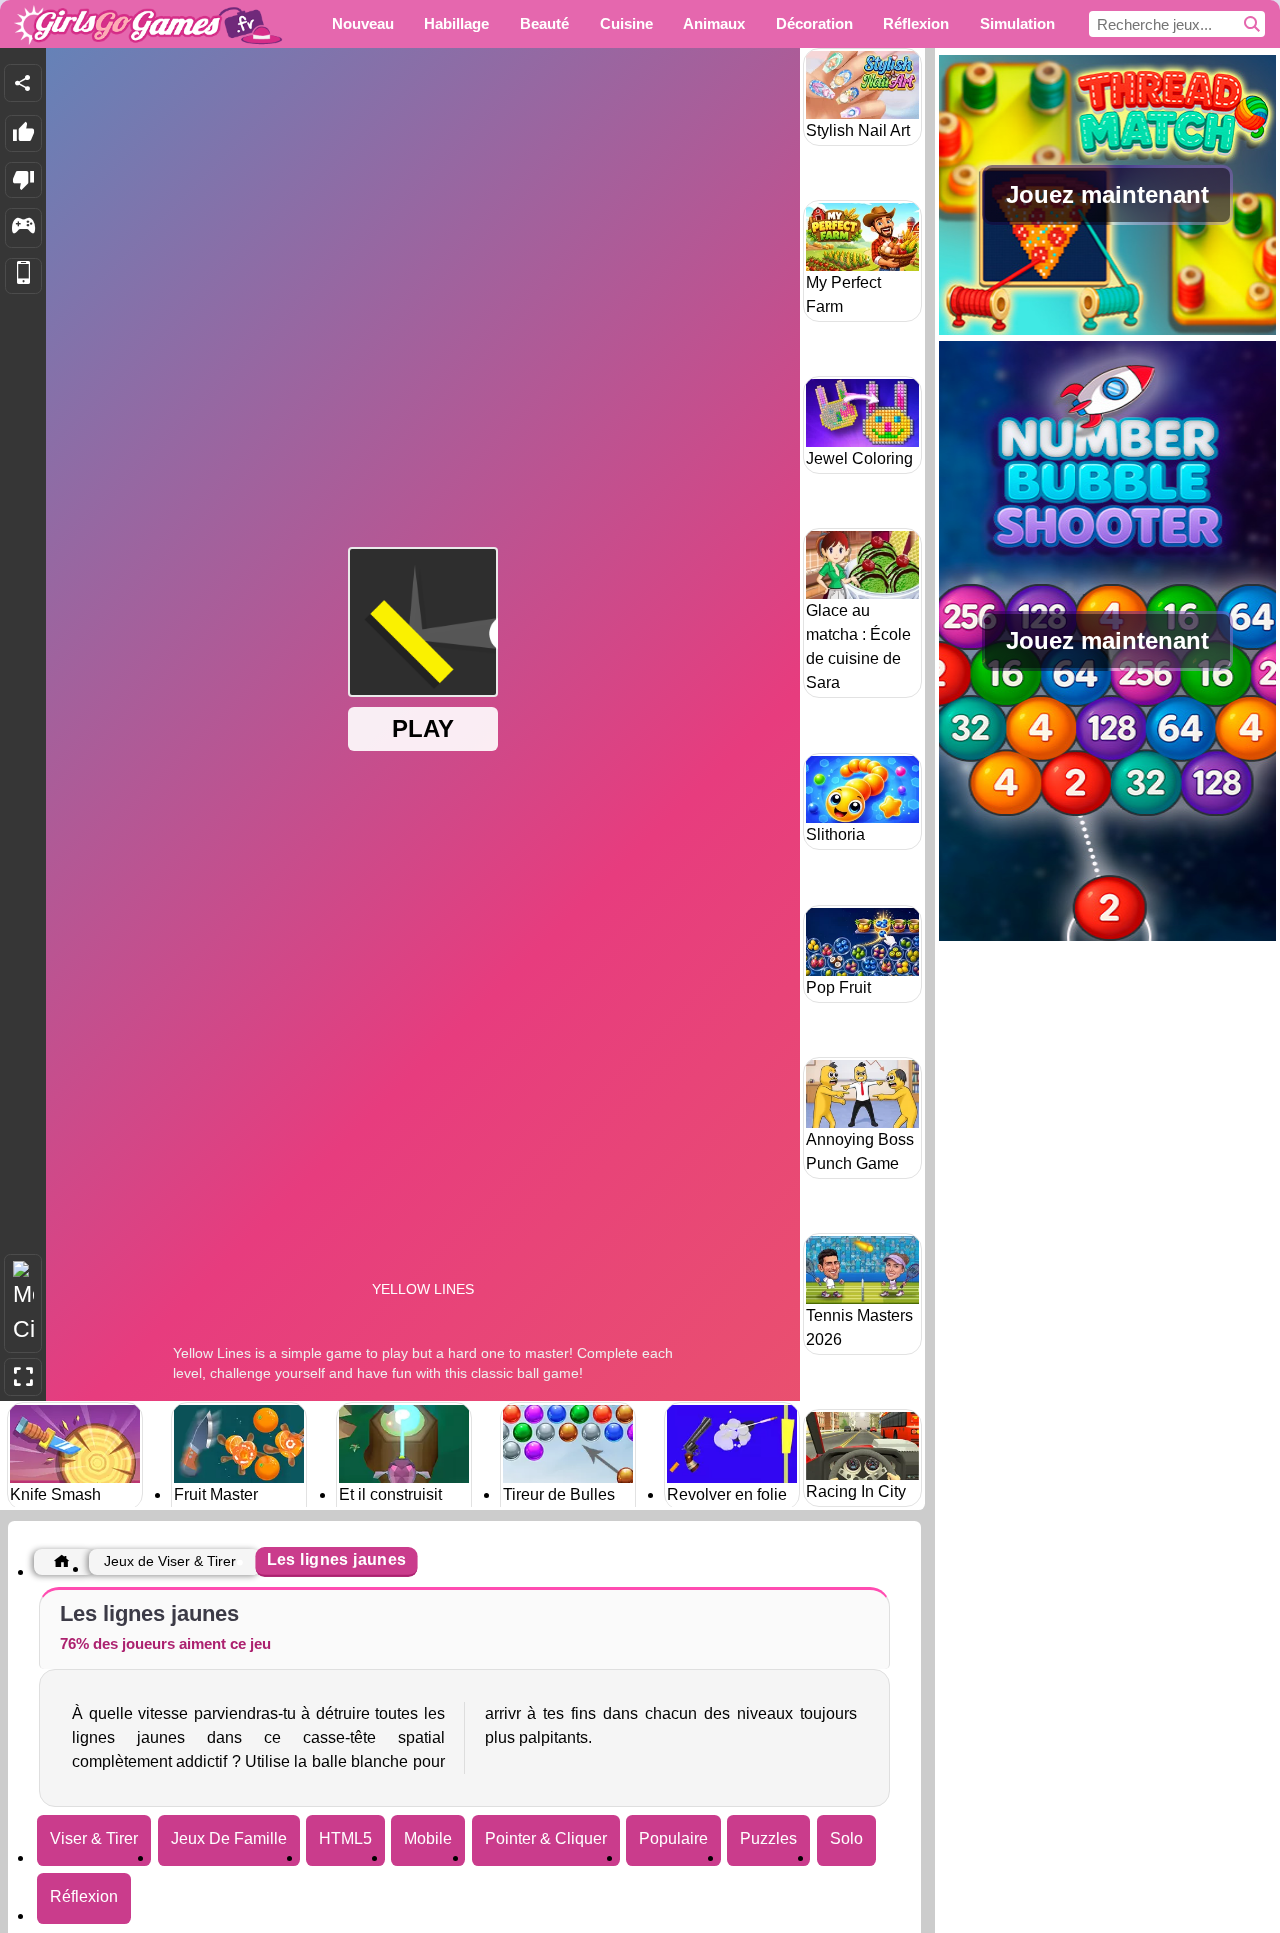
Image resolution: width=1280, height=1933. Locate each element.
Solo (846, 1838)
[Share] (23, 83)
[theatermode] (23, 1303)
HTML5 (345, 1838)
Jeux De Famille (229, 1838)
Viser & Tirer (94, 1838)
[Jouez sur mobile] (23, 276)
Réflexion (84, 1896)
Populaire (673, 1838)
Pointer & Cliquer (546, 1838)
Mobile (428, 1838)
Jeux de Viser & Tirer (170, 1561)
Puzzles (768, 1838)
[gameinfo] (23, 228)
